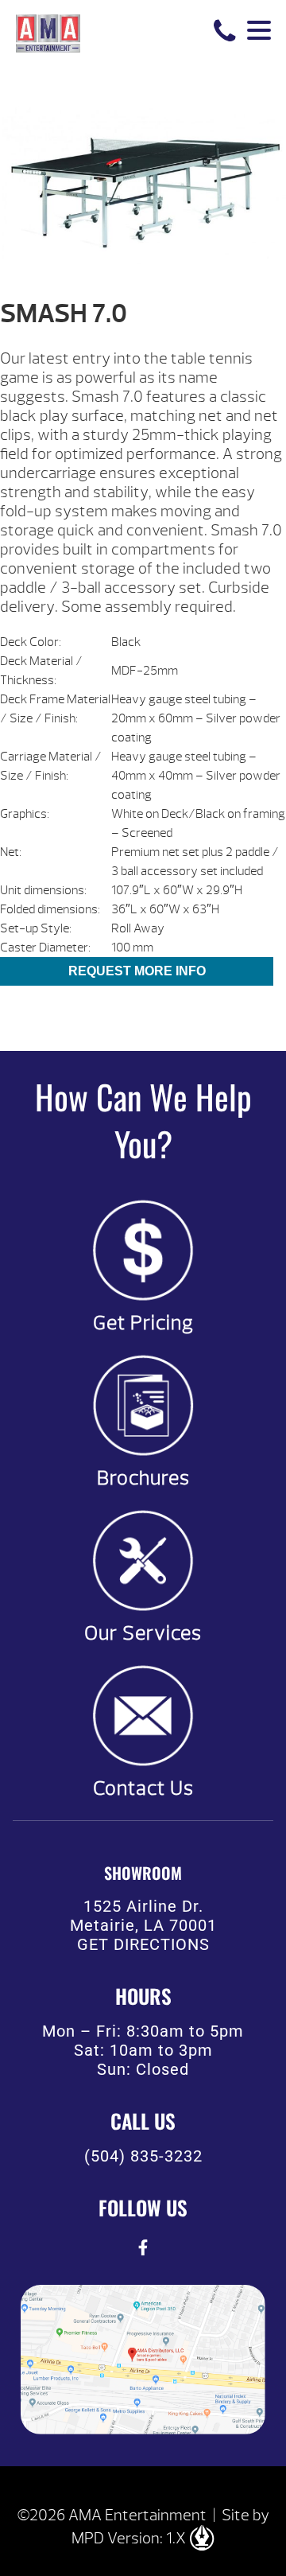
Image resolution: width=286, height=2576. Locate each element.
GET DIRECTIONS (143, 1944)
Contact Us (143, 1788)
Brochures (143, 1478)
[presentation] (143, 2247)
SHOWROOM (143, 1873)
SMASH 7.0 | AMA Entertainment (48, 32)
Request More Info (137, 971)
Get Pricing (143, 1323)
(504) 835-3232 (143, 2156)
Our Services (143, 1633)
